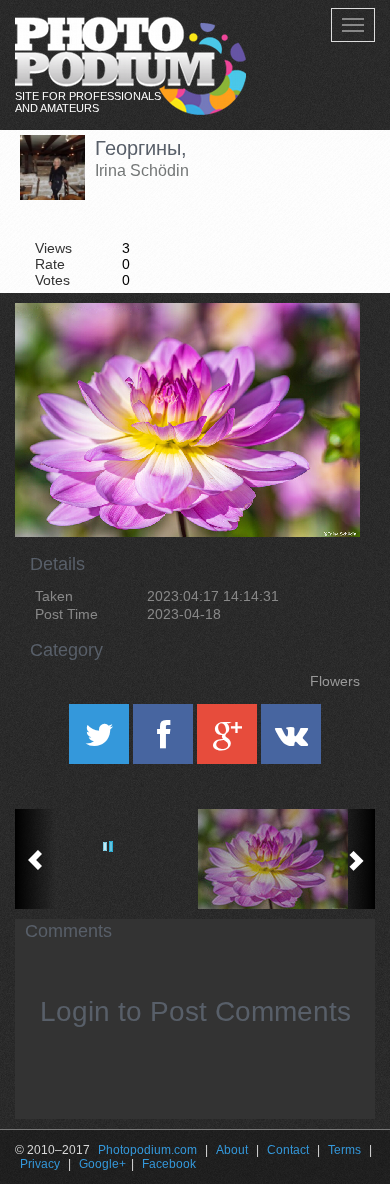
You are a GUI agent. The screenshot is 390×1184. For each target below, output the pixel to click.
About (232, 1150)
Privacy (40, 1164)
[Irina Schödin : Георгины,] (285, 859)
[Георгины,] (320, 354)
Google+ (102, 1164)
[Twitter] (101, 741)
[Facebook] (165, 741)
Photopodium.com (147, 1150)
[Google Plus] (229, 741)
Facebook (169, 1164)
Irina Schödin (142, 170)
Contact (288, 1150)
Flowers (335, 681)
